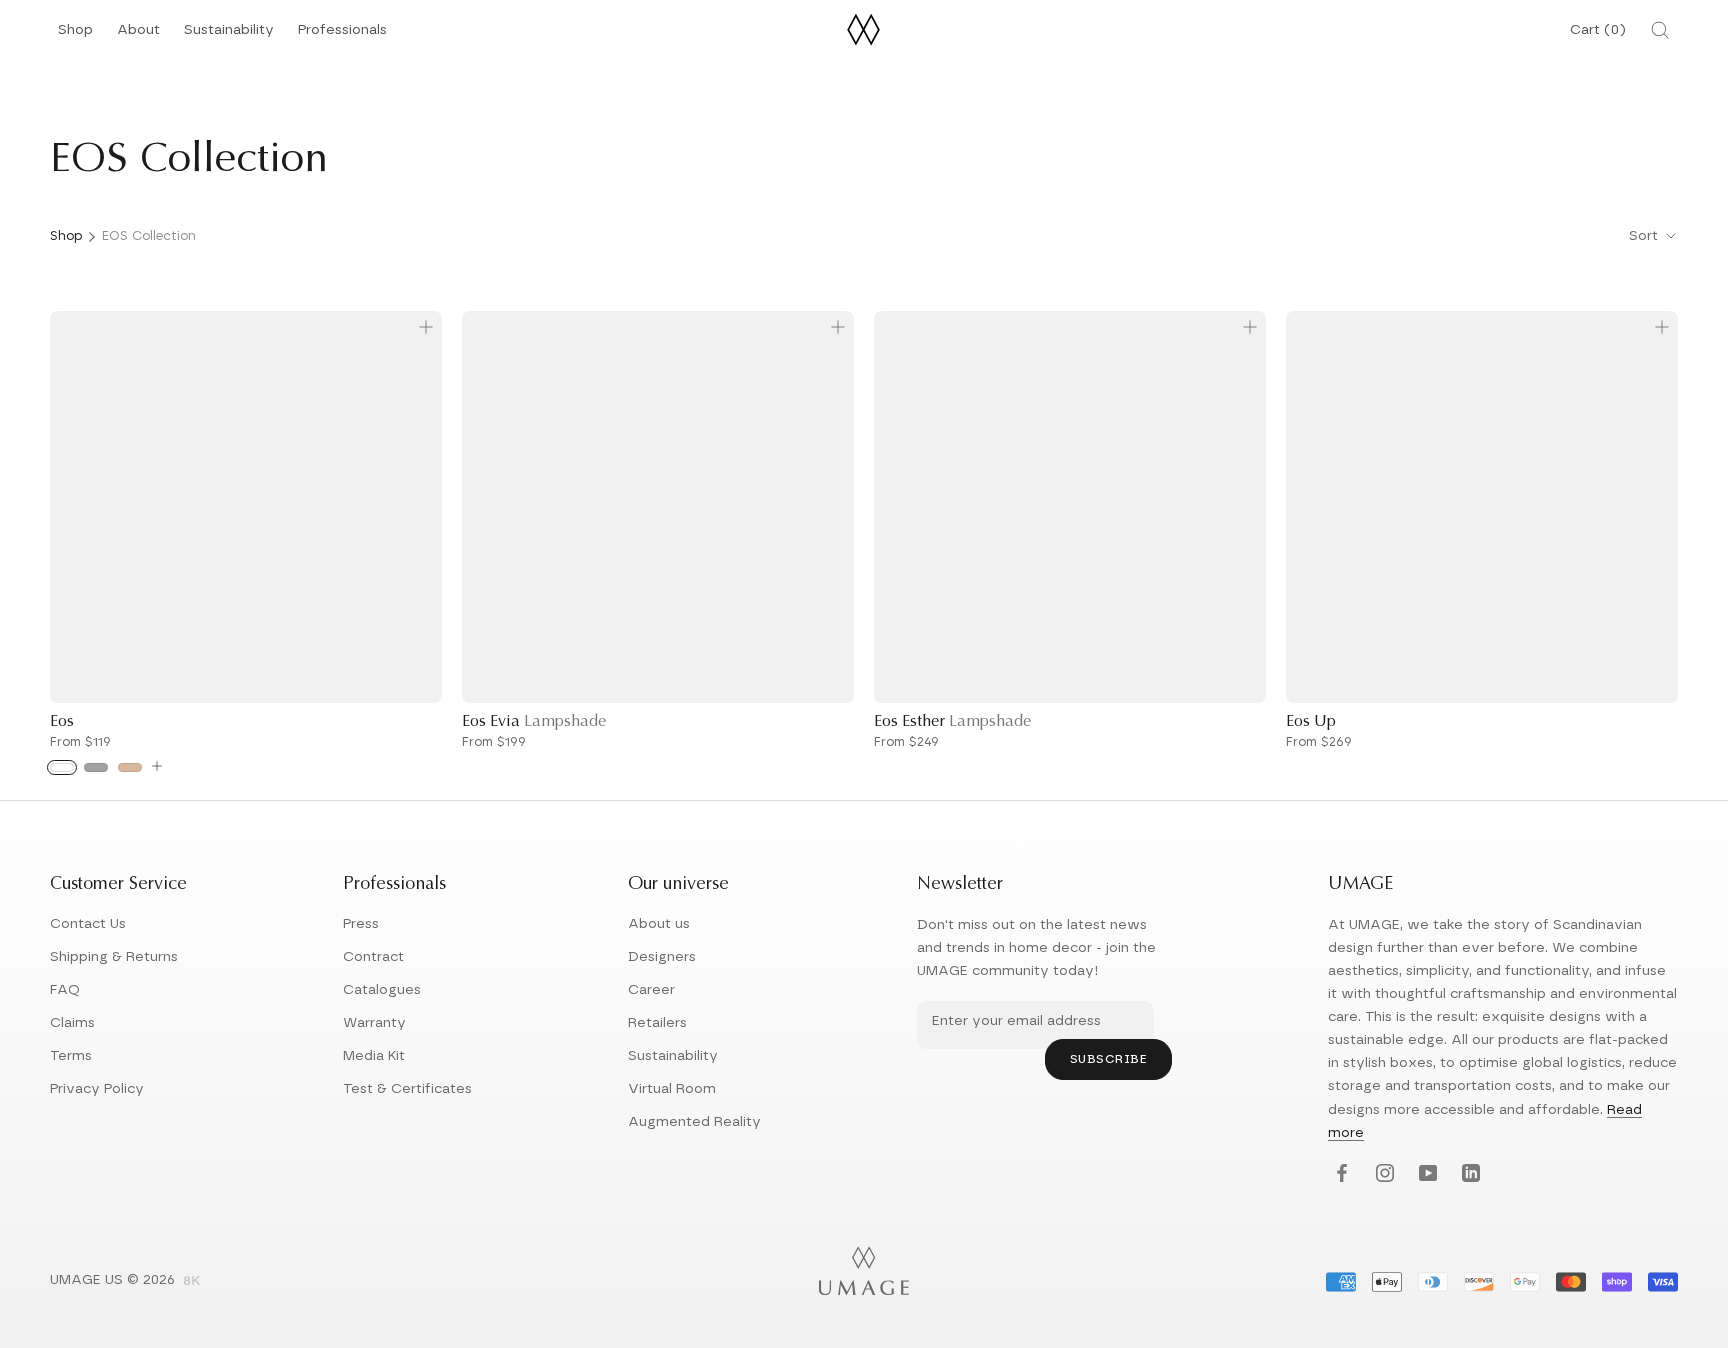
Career (651, 990)
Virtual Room (672, 1089)
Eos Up (1311, 722)
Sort (1645, 236)
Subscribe (1109, 1059)
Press (361, 924)
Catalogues (382, 990)
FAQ (65, 990)
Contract (373, 957)
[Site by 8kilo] (192, 1282)
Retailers (657, 1023)
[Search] (1660, 30)
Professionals (342, 35)
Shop (75, 35)
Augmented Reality (694, 1122)
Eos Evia (534, 722)
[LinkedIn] (1468, 1174)
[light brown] (130, 767)
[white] (62, 767)
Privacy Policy (97, 1089)
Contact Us (88, 924)
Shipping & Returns (114, 957)
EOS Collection (149, 236)
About (138, 35)
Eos (62, 722)
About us (659, 924)
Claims (72, 1023)
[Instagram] (1382, 1174)
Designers (662, 957)
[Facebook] (1339, 1174)
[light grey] (96, 767)
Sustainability (229, 35)
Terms (71, 1056)
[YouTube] (1425, 1174)
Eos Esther (952, 722)
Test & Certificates (407, 1089)
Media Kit (374, 1056)
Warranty (374, 1023)
